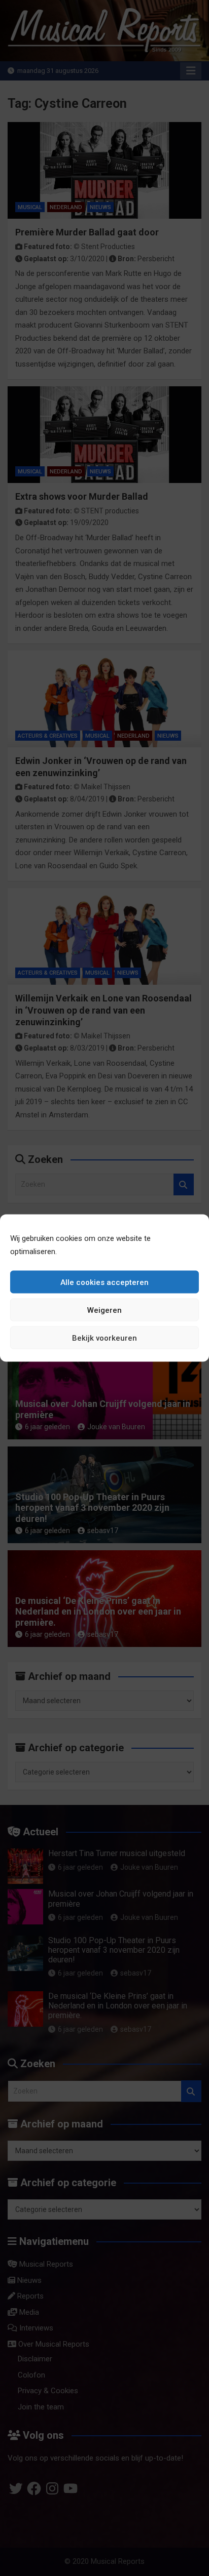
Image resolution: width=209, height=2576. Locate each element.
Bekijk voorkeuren (104, 1338)
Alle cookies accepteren (104, 1282)
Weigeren (104, 1310)
